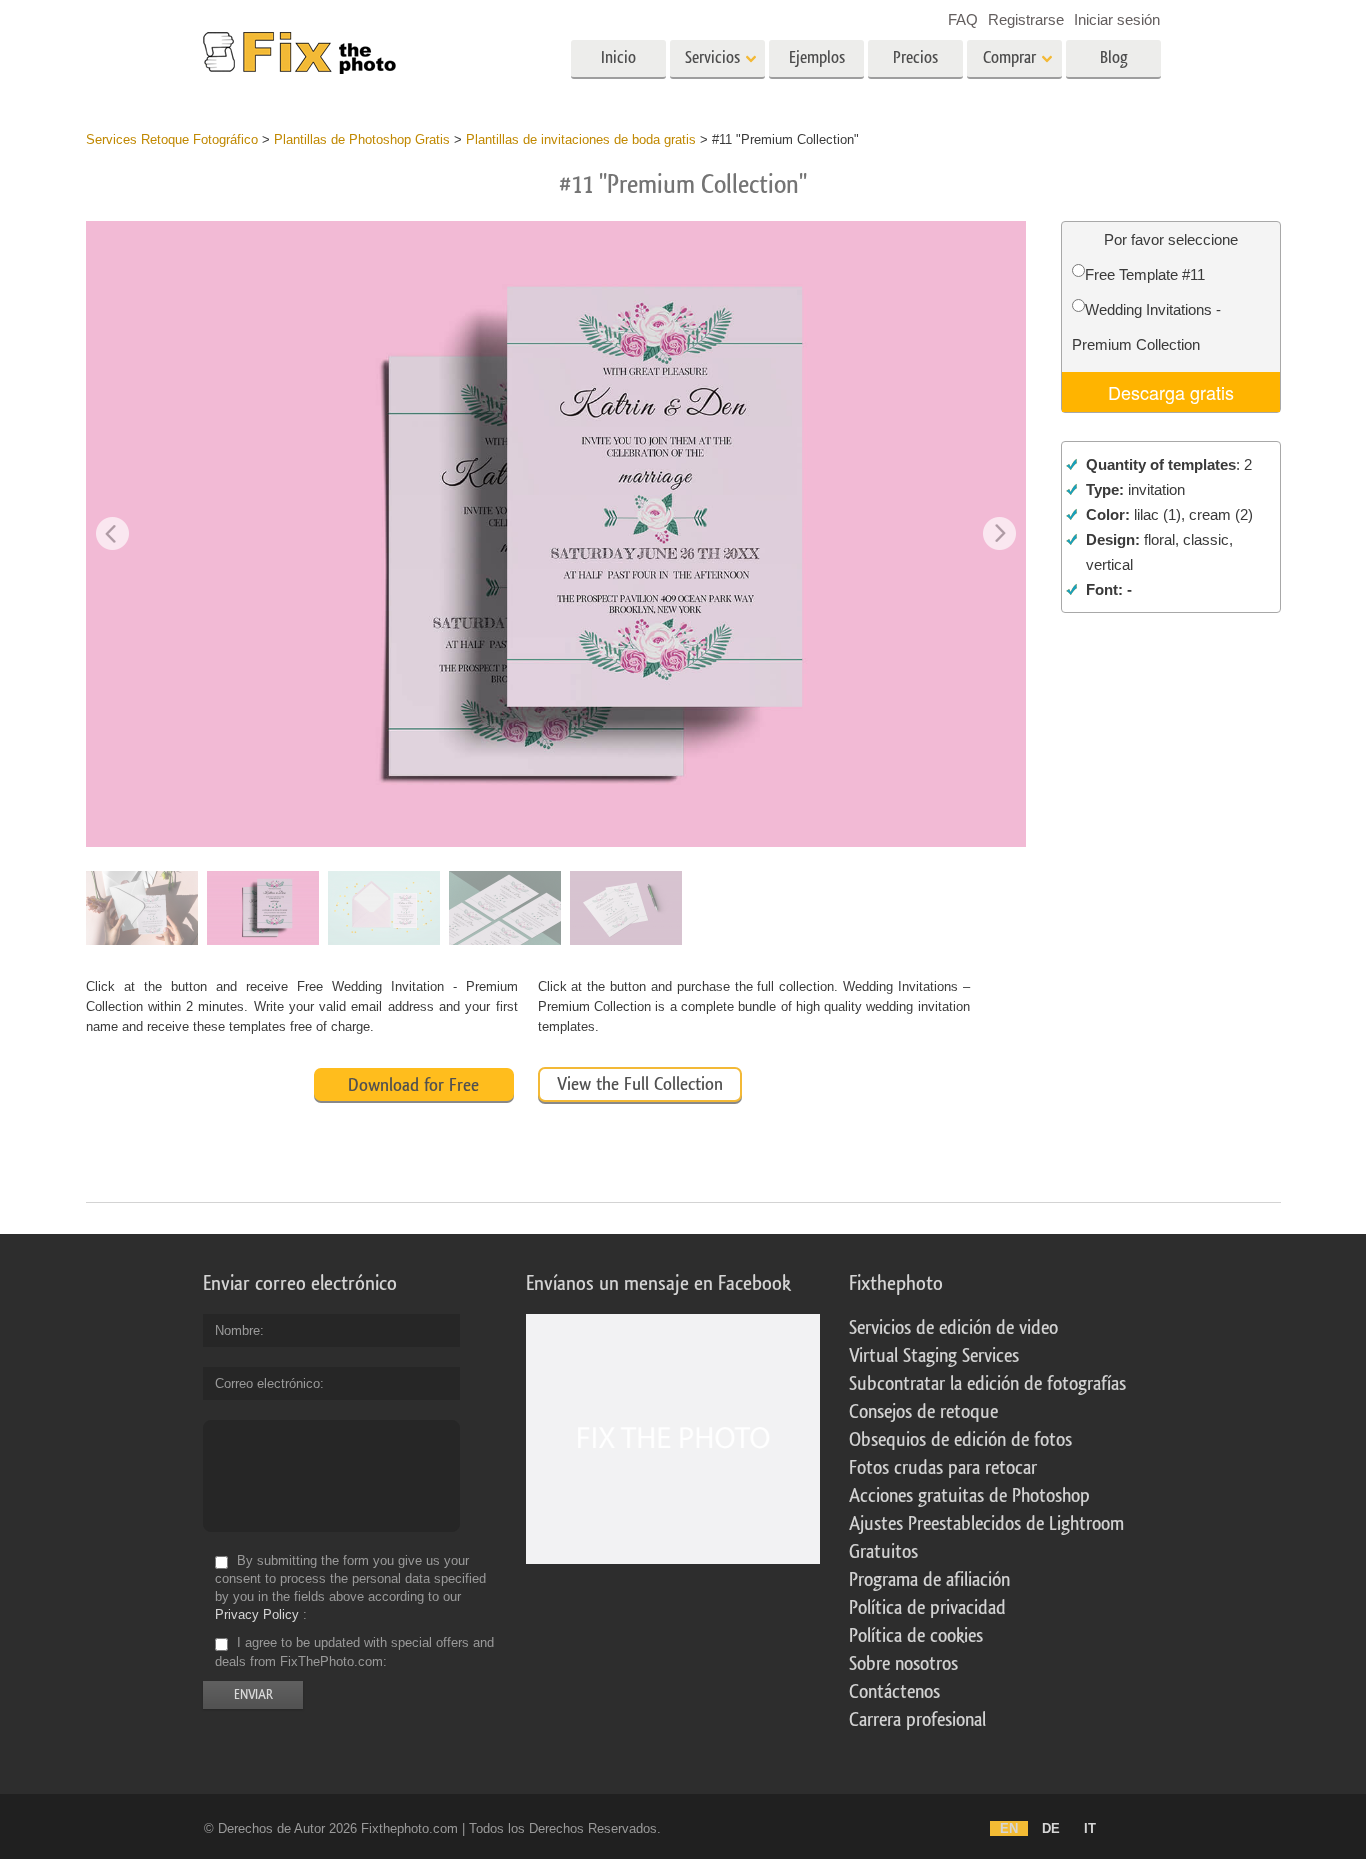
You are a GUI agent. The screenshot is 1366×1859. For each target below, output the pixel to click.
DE (1051, 1828)
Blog (1114, 57)
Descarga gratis (1171, 392)
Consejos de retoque (923, 1412)
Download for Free (413, 1085)
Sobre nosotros (903, 1664)
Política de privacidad (927, 1608)
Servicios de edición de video (953, 1328)
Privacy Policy (257, 1614)
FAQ (963, 19)
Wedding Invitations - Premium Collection (1146, 327)
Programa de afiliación (929, 1580)
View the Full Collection (640, 1084)
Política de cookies (916, 1636)
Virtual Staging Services (934, 1356)
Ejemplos (817, 57)
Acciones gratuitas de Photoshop (969, 1496)
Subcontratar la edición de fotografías (987, 1384)
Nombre (237, 1330)
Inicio (618, 57)
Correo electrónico (267, 1383)
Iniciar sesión (1117, 19)
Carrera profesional (917, 1720)
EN (1009, 1828)
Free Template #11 (1145, 274)
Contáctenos (894, 1692)
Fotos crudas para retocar (943, 1468)
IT (1090, 1828)
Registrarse (1026, 19)
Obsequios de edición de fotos (960, 1440)
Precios (915, 57)
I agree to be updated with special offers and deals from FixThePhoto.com (354, 1652)
